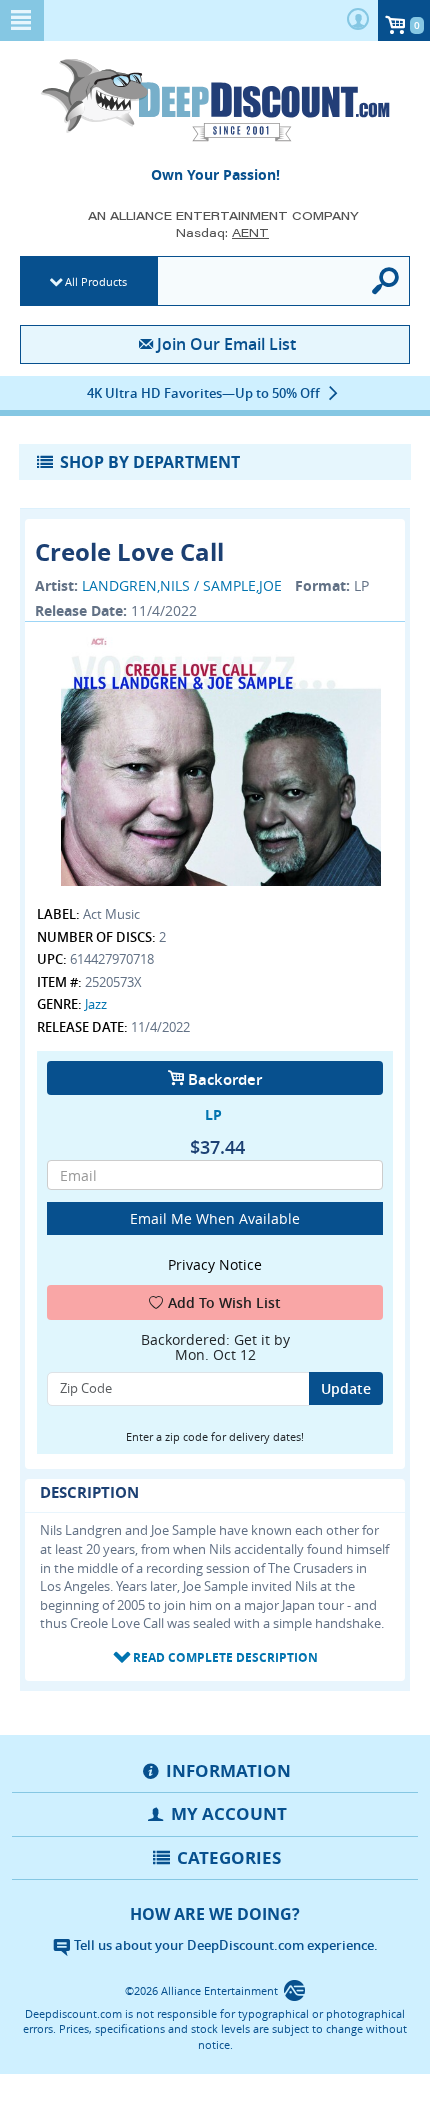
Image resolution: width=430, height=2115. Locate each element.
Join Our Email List (226, 344)
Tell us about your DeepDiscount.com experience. (224, 1945)
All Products (96, 281)
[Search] (386, 281)
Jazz (96, 1004)
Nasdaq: (222, 232)
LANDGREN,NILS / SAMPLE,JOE (182, 585)
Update (346, 1388)
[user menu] (358, 20)
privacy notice (215, 1264)
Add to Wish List (224, 1302)
